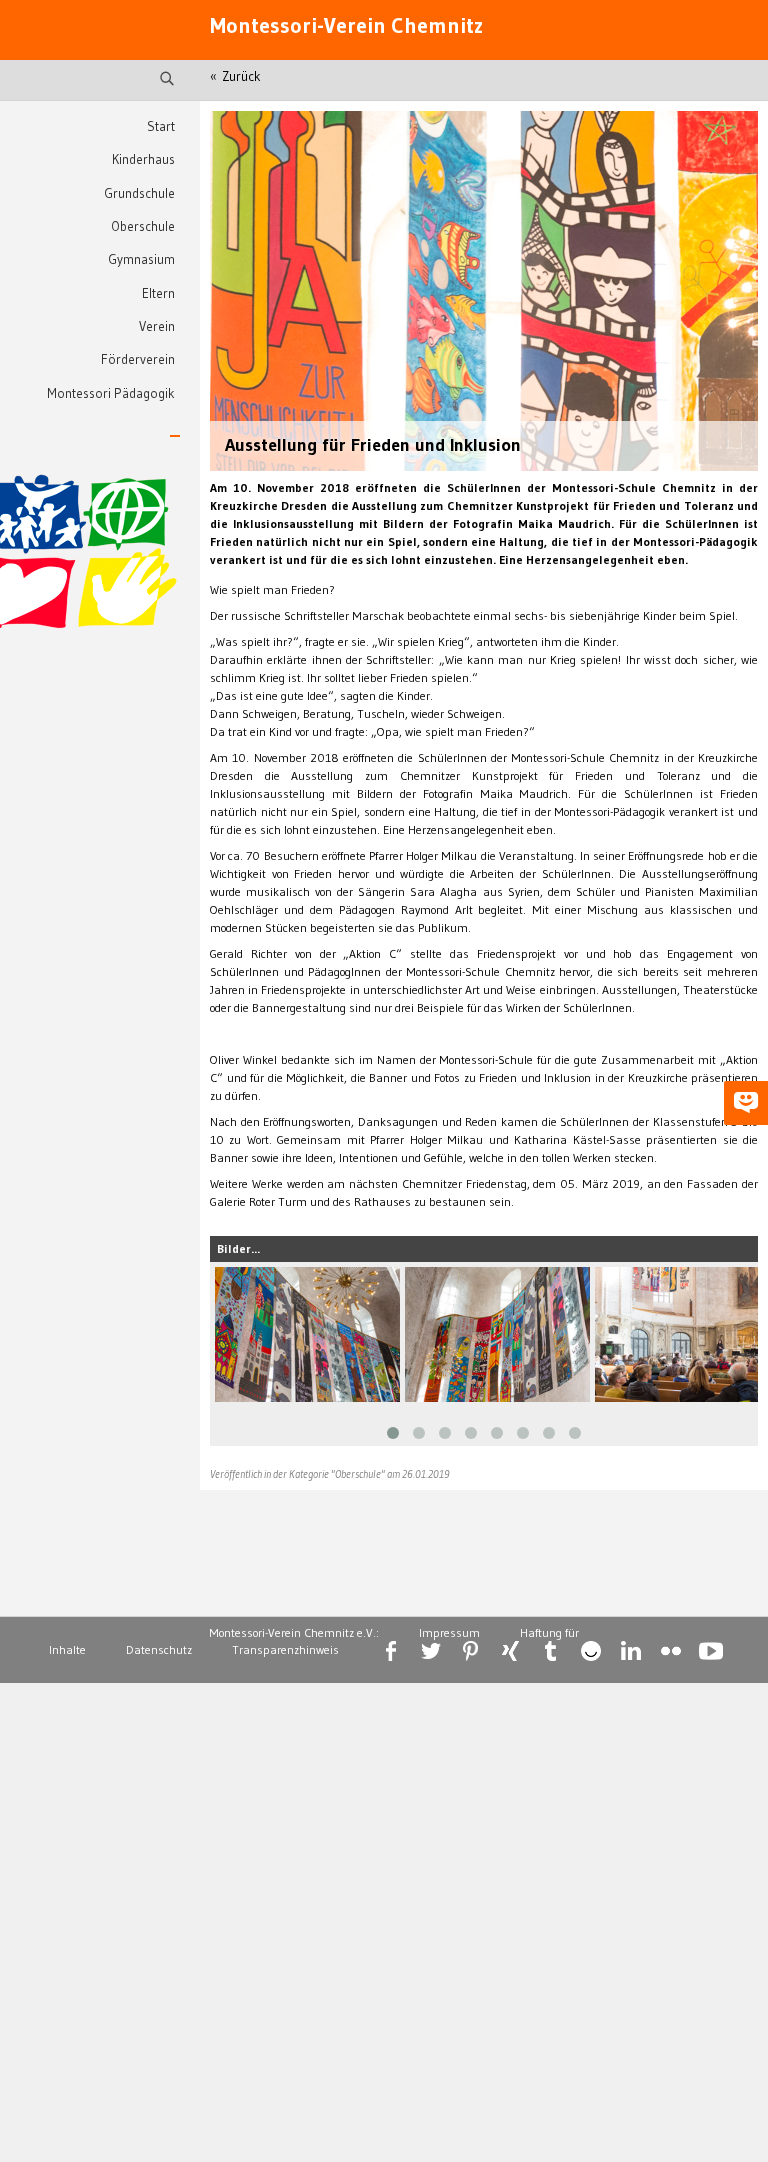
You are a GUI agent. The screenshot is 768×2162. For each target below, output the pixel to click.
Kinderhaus (143, 159)
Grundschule (139, 193)
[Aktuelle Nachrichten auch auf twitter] (431, 1651)
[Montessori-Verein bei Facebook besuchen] (391, 1651)
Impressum (449, 1632)
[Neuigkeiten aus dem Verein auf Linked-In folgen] (631, 1651)
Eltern (158, 293)
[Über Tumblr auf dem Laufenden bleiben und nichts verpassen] (551, 1651)
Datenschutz (159, 1649)
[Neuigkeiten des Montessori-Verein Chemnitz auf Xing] (511, 1651)
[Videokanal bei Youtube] (711, 1651)
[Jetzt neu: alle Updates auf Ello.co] (591, 1651)
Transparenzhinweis (285, 1649)
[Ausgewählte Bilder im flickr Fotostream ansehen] (671, 1651)
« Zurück (235, 76)
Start (161, 126)
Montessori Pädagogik (111, 393)
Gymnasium (141, 259)
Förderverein (138, 359)
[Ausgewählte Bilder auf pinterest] (471, 1651)
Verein (157, 326)
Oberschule (143, 226)
